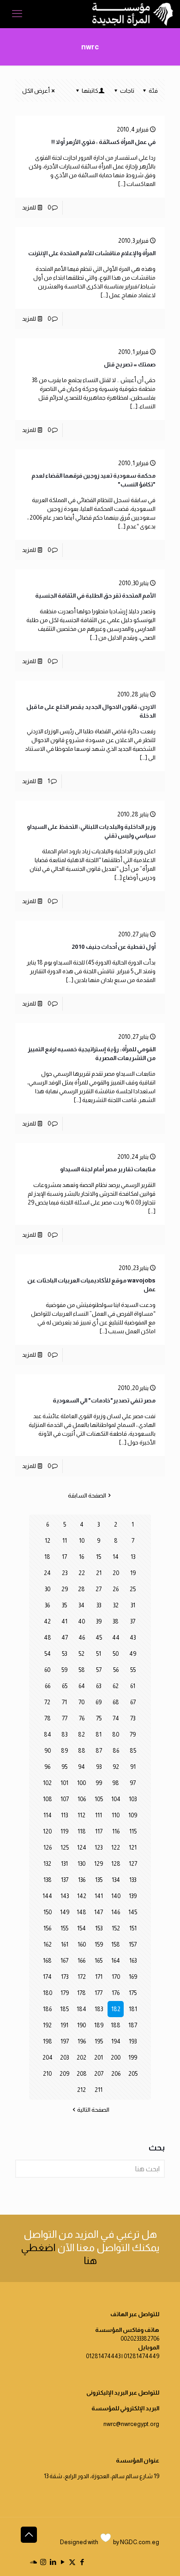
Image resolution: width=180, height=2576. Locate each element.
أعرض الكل (36, 91)
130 (81, 1864)
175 (133, 1993)
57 (99, 1670)
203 (64, 2058)
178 (81, 1993)
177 (99, 1993)
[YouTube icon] (63, 2562)
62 (116, 1686)
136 (82, 1880)
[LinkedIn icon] (53, 2562)
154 (81, 1928)
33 (99, 1605)
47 (65, 1638)
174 (47, 1977)
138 (48, 1880)
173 (65, 1977)
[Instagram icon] (43, 2562)
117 (99, 1831)
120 (47, 1831)
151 (133, 1928)
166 (81, 1961)
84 (48, 1734)
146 (116, 1912)
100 (81, 1783)
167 (64, 1961)
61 (133, 1686)
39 (99, 1621)
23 (65, 1573)
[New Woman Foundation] (133, 14)
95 (64, 1767)
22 (82, 1573)
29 (65, 1589)
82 (81, 1734)
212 (81, 2090)
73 (133, 1718)
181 (133, 2009)
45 (99, 1638)
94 (81, 1767)
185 (64, 2009)
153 (99, 1928)
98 (116, 1783)
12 (48, 1541)
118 (82, 1831)
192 (47, 2025)
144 (47, 1896)
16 (81, 1557)
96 (47, 1767)
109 (133, 1815)
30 (48, 1589)
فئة (153, 91)
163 (133, 1961)
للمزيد (29, 207)
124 (82, 1848)
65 (65, 1686)
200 (116, 2058)
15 (99, 1557)
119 (64, 1831)
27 (99, 1589)
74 (116, 1718)
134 (116, 1880)
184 (81, 2009)
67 (133, 1702)
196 (82, 2041)
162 (48, 1944)
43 (133, 1638)
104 (116, 1799)
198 (48, 2041)
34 (81, 1605)
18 (47, 1557)
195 (99, 2041)
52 (81, 1654)
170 (116, 1977)
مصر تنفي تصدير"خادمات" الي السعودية (104, 1400)
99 (99, 1783)
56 (116, 1670)
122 (116, 1848)
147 (99, 1912)
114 (48, 1815)
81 (99, 1734)
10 (82, 1541)
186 (47, 2009)
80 (116, 1734)
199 (133, 2058)
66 (48, 1686)
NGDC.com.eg (140, 2542)
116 (116, 1831)
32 (116, 1605)
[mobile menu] (17, 14)
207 (99, 2074)
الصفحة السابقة (87, 1495)
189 (99, 2025)
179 (65, 1993)
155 (64, 1928)
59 (64, 1670)
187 (133, 2025)
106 (82, 1799)
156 (47, 1928)
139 (133, 1896)
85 (133, 1751)
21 (99, 1573)
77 (65, 1718)
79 (133, 1734)
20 (116, 1573)
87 (99, 1751)
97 (133, 1783)
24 (47, 1573)
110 (116, 1815)
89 (64, 1751)
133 (133, 1880)
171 (99, 1977)
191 (64, 2025)
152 (116, 1928)
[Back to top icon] (29, 2535)
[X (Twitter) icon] (72, 2562)
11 (65, 1541)
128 (116, 1864)
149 (65, 1912)
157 (133, 1944)
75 (99, 1718)
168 (47, 1961)
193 (133, 2041)
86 (116, 1751)
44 (116, 1638)
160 (82, 1944)
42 (47, 1621)
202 (81, 2058)
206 (116, 2074)
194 (116, 2041)
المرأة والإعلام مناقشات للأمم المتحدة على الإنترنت (92, 253)
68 (116, 1702)
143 (65, 1896)
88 (82, 1751)
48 (48, 1638)
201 (99, 2058)
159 (99, 1944)
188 (116, 2025)
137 (65, 1880)
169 (133, 1977)
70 (81, 1702)
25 (133, 1589)
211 (99, 2090)
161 (65, 1944)
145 (133, 1912)
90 (48, 1751)
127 (133, 1864)
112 (81, 1815)
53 (64, 1654)
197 (65, 2041)
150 (48, 1912)
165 (99, 1961)
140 (116, 1896)
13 (133, 1557)
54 (48, 1654)
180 (48, 1993)
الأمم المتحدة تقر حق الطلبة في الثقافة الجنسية (95, 596)
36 (47, 1605)
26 (116, 1589)
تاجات (127, 91)
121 (133, 1848)
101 (64, 1783)
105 (99, 1799)
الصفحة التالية (93, 2110)
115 (133, 1831)
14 (116, 1557)
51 (99, 1654)
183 (99, 2009)
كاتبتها (90, 91)
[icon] (33, 2562)
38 (116, 1621)
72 (47, 1702)
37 (133, 1621)
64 (82, 1686)
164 (116, 1961)
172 (82, 1977)
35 (64, 1605)
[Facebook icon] (82, 2562)
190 (81, 2025)
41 (64, 1621)
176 (116, 1993)
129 (99, 1864)
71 (64, 1702)
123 (99, 1848)
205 (133, 2074)
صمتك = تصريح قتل (130, 364)
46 (82, 1638)
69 (99, 1702)
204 (48, 2058)
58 (82, 1670)
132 (47, 1864)
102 (47, 1783)
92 (116, 1767)
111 (99, 1815)
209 (64, 2074)
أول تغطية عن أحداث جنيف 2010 (114, 947)
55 (133, 1670)
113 (64, 1815)
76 (82, 1718)
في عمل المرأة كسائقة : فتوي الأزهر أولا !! (103, 142)
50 (116, 1654)
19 (133, 1573)
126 (48, 1848)
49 (133, 1654)
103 (133, 1799)
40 (81, 1621)
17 (64, 1557)
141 (99, 1896)
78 (48, 1718)
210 (47, 2074)
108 (48, 1799)
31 (133, 1605)
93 (99, 1767)
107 (65, 1799)
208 (82, 2074)
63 (99, 1686)
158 (116, 1944)
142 (82, 1896)
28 (81, 1589)
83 (64, 1734)
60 (47, 1670)
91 (133, 1767)
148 (81, 1912)
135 (99, 1880)
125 (65, 1848)
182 (116, 2009)
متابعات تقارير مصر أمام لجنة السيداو (108, 1169)
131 (64, 1864)
